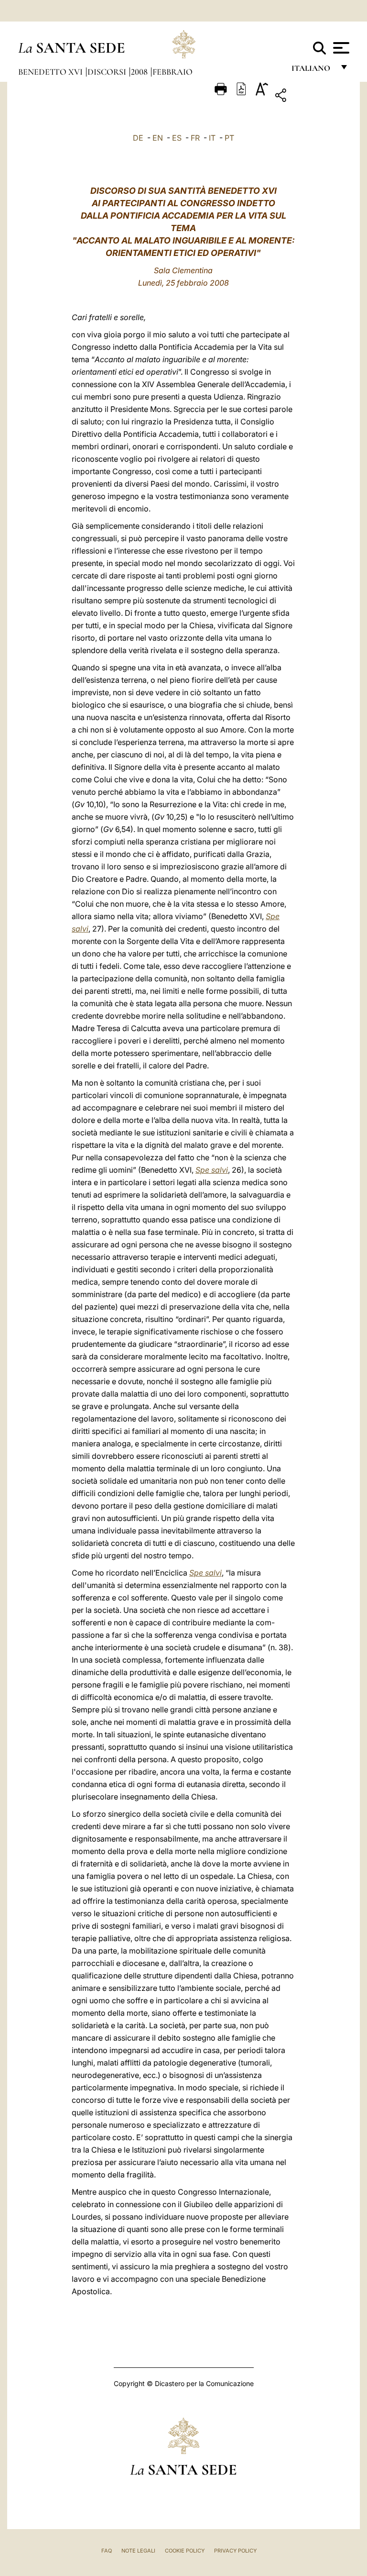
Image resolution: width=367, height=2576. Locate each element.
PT (229, 138)
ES (177, 138)
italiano (313, 71)
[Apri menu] (340, 48)
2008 (140, 72)
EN (158, 138)
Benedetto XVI (51, 72)
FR (195, 138)
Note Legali (138, 2551)
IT (212, 138)
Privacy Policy (235, 2551)
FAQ (107, 2551)
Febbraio (173, 72)
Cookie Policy (185, 2551)
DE (138, 138)
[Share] (310, 97)
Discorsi (108, 72)
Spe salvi (212, 1170)
